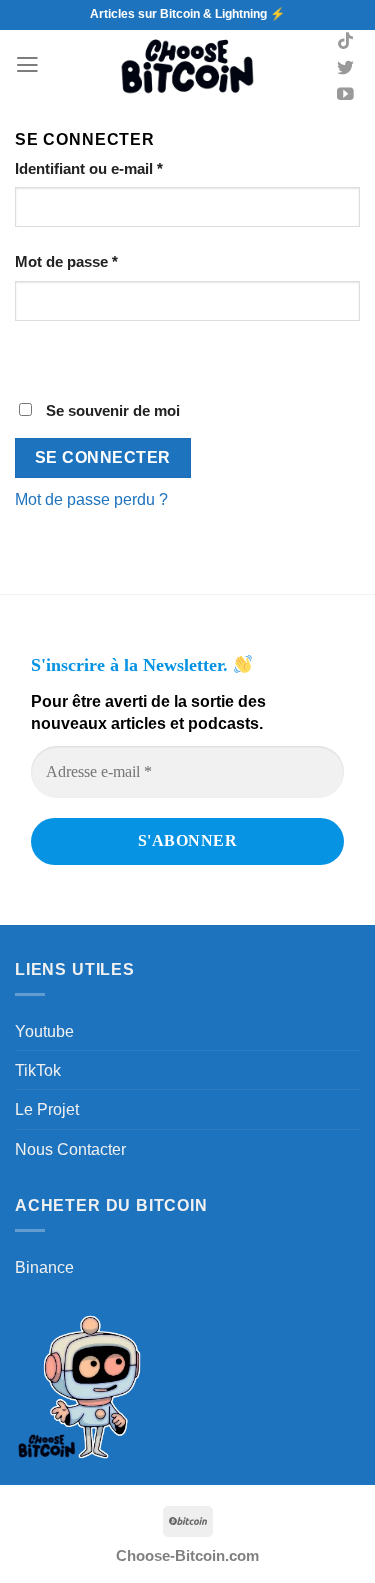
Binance (44, 1267)
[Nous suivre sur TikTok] (345, 42)
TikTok (38, 1070)
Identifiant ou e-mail (127, 168)
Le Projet (47, 1109)
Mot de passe (105, 261)
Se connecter (103, 457)
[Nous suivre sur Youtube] (345, 95)
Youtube (44, 1031)
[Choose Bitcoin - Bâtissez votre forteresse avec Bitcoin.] (188, 65)
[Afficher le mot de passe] (35, 357)
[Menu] (27, 65)
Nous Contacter (70, 1149)
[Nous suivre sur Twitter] (345, 69)
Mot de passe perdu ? (91, 499)
